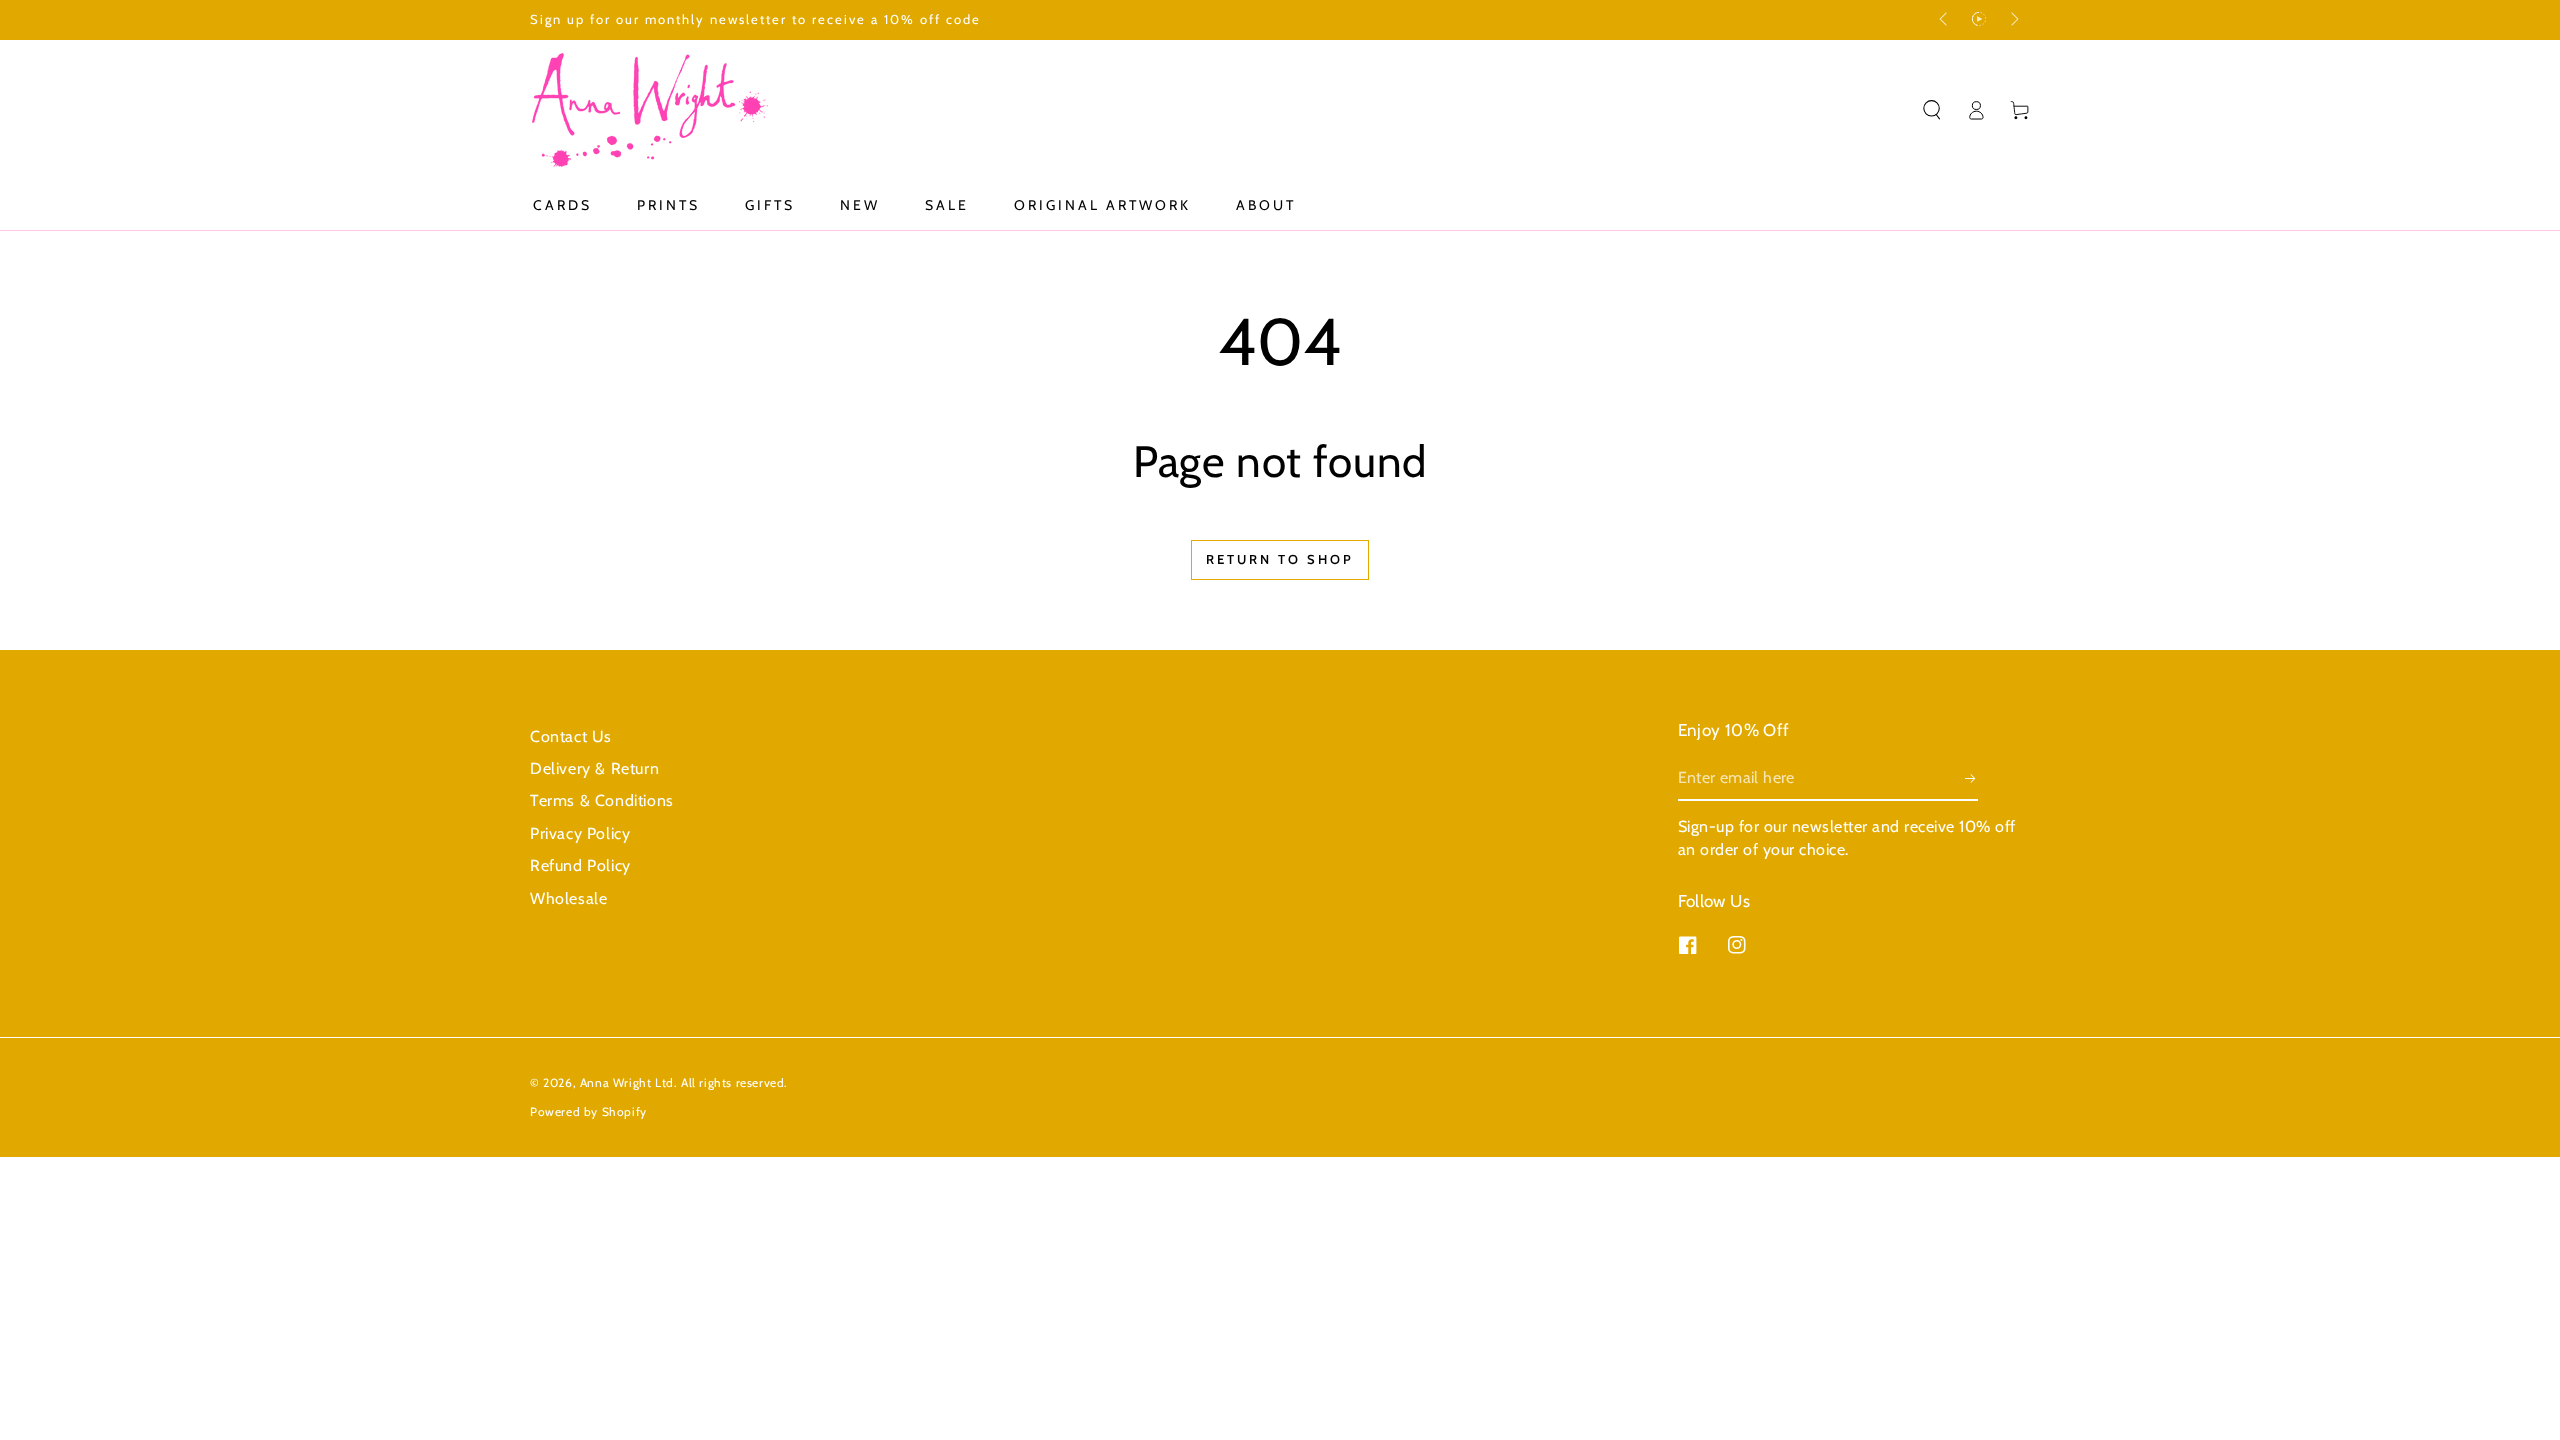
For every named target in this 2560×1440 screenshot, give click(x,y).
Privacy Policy (580, 833)
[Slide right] (2013, 20)
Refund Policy (580, 865)
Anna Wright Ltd (627, 1082)
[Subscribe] (1971, 778)
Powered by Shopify (588, 1111)
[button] (1932, 110)
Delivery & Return (594, 768)
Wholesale (568, 898)
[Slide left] (1945, 20)
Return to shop (1280, 559)
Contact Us (571, 736)
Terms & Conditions (602, 800)
